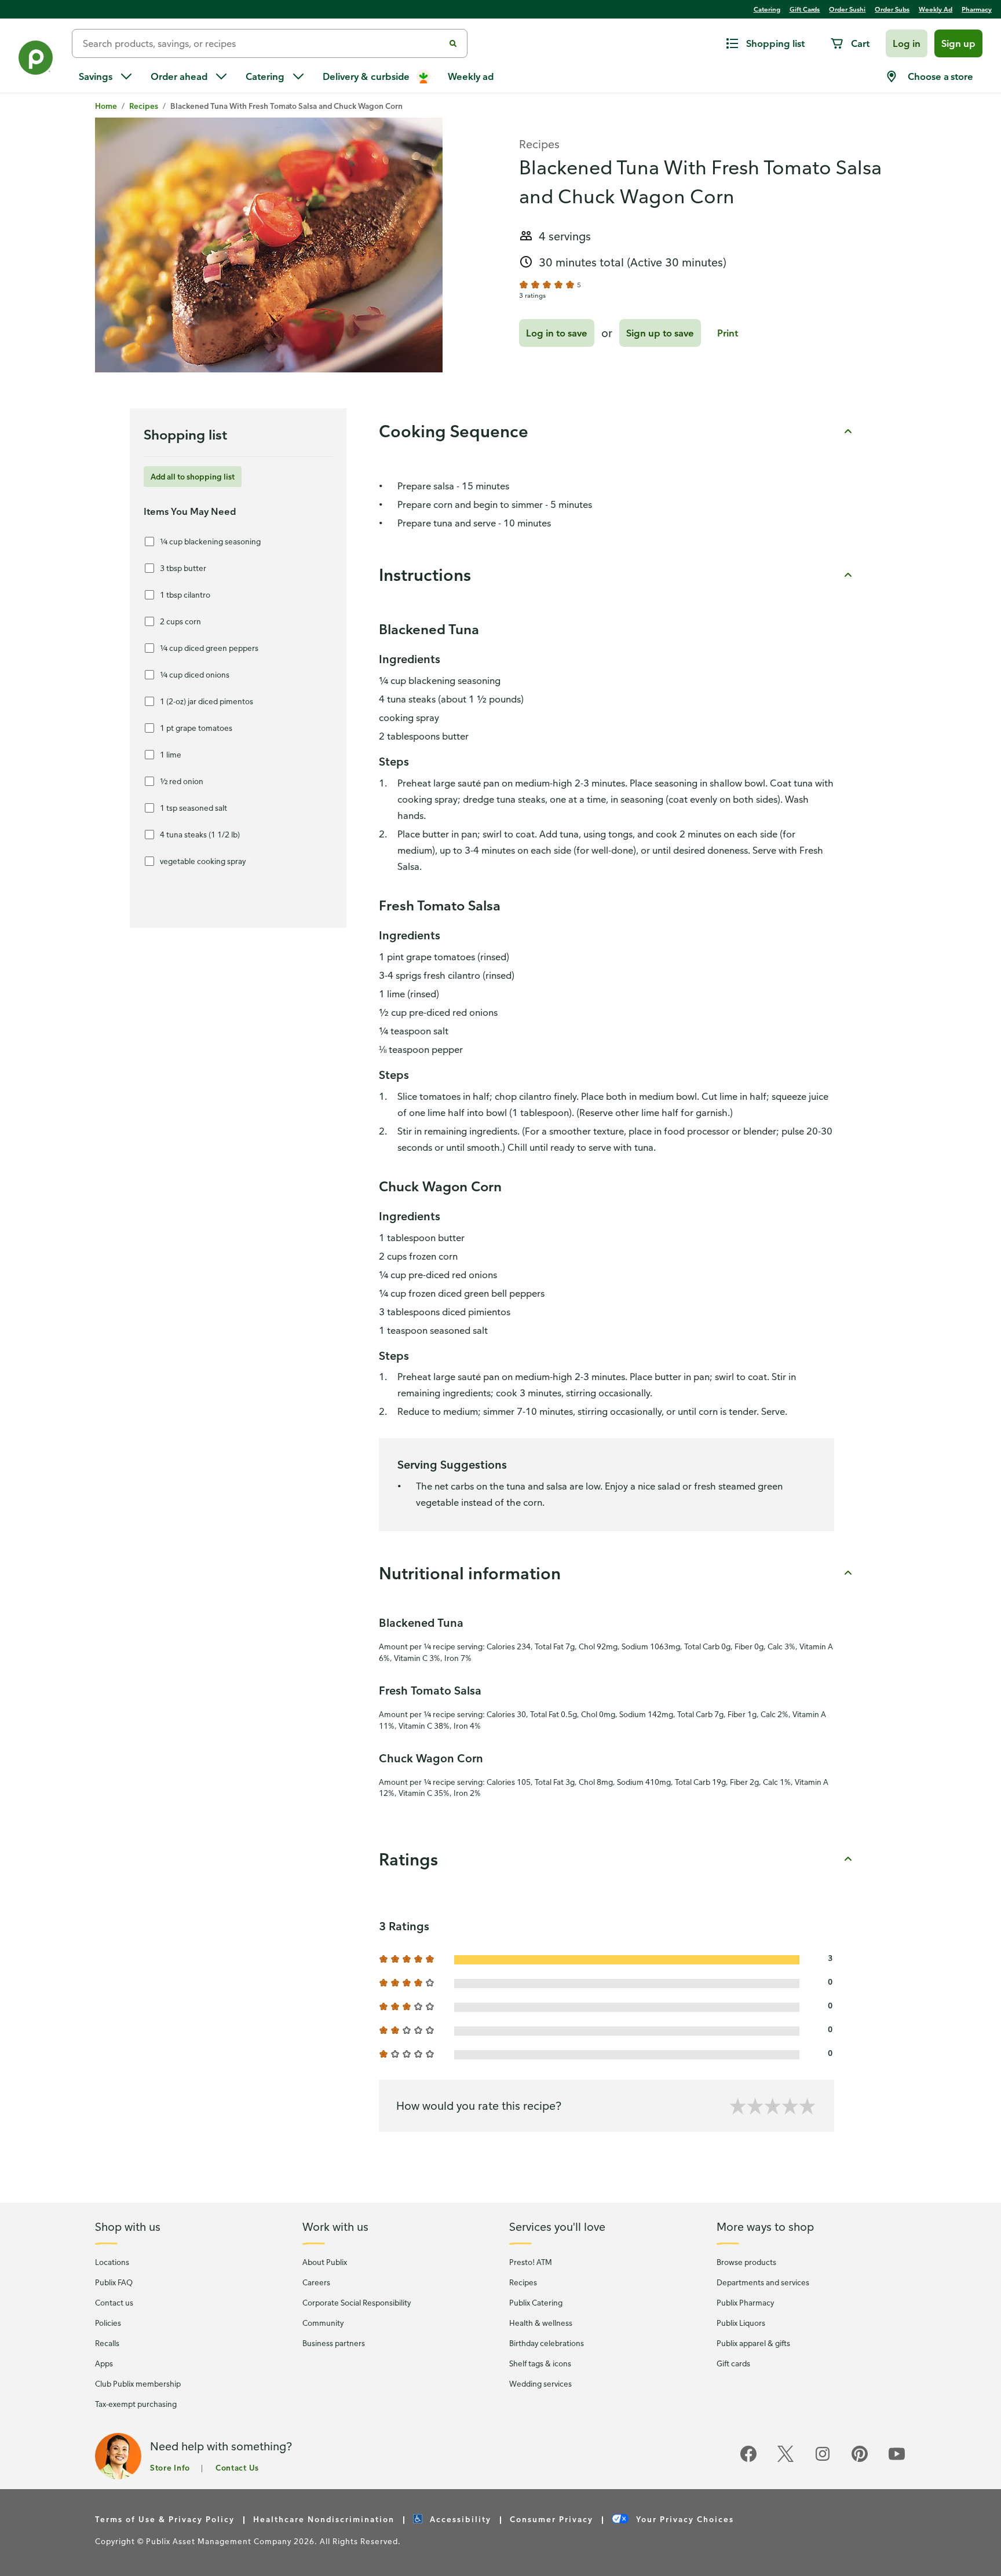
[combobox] (263, 43)
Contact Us (237, 2467)
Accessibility (459, 2519)
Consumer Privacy (551, 2519)
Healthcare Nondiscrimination (324, 2519)
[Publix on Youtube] (897, 2460)
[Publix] (36, 60)
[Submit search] (453, 43)
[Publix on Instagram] (823, 2460)
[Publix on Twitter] (786, 2460)
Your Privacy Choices (684, 2519)
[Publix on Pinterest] (860, 2460)
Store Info (170, 2467)
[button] (907, 43)
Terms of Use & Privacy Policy (165, 2519)
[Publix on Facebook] (748, 2460)
